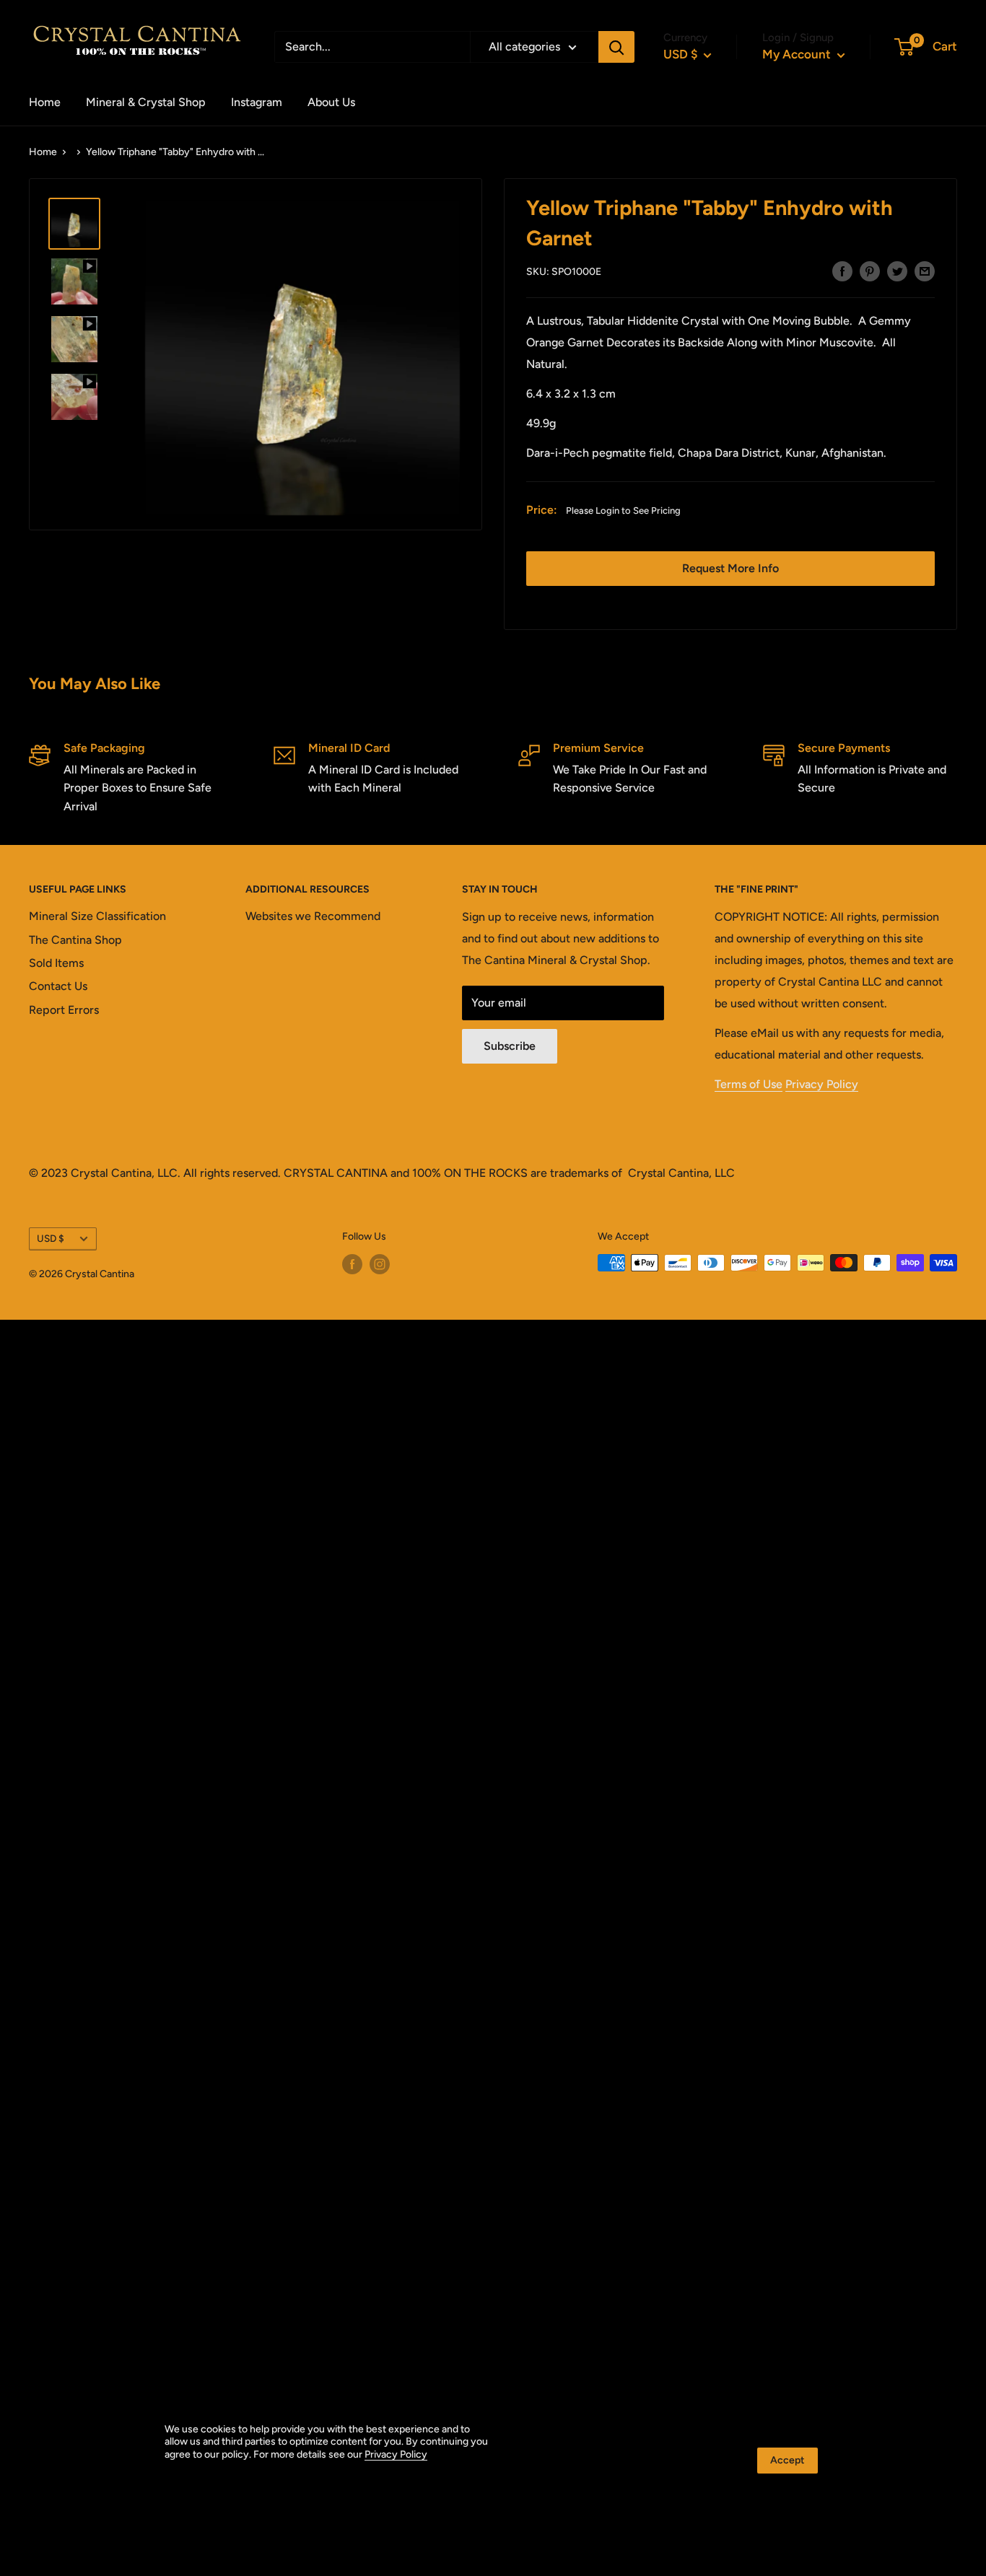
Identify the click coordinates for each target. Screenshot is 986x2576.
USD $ (51, 1238)
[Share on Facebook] (842, 271)
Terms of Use (749, 1084)
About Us (331, 102)
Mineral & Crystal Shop (146, 102)
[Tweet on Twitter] (897, 271)
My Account (798, 54)
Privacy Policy (822, 1084)
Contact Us (58, 986)
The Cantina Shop (75, 940)
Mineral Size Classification (97, 916)
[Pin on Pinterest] (870, 271)
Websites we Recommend (313, 916)
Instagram (257, 102)
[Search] (616, 47)
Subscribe (510, 1046)
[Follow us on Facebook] (352, 1264)
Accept (788, 2460)
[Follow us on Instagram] (380, 1264)
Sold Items (56, 963)
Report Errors (64, 1010)
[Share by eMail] (925, 271)
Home (45, 102)
